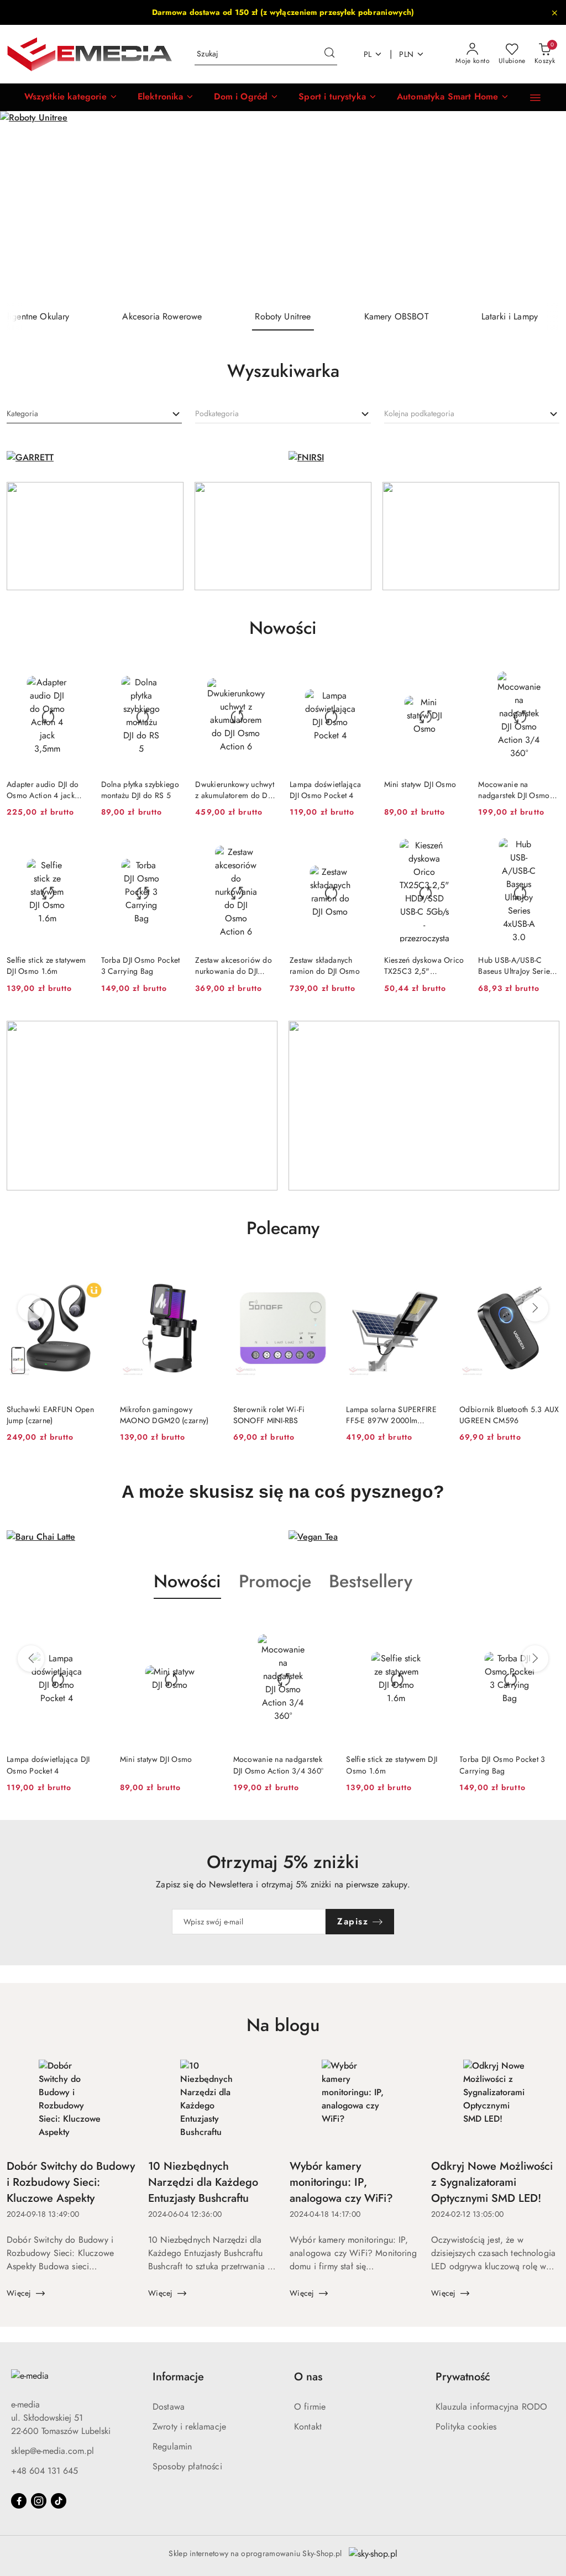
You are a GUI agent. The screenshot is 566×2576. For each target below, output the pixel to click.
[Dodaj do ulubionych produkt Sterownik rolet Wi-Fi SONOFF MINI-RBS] (207, 1274)
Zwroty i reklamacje (189, 2427)
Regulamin (172, 2446)
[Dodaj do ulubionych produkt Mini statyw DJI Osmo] (452, 675)
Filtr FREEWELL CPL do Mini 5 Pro (508, 1415)
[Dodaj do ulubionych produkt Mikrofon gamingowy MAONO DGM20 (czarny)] (94, 1274)
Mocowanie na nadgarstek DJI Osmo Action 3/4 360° (514, 790)
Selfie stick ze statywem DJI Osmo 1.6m (46, 966)
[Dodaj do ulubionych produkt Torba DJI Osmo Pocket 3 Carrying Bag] (169, 851)
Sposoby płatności (187, 2466)
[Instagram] (39, 2501)
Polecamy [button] (283, 1228)
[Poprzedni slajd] (24, 207)
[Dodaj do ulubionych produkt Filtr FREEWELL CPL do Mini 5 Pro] (547, 1274)
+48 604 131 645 (44, 2471)
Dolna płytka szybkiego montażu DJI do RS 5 (140, 790)
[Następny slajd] (542, 207)
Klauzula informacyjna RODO (491, 2407)
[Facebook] (19, 2501)
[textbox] (22, 414)
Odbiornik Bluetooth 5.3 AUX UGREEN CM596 (396, 1415)
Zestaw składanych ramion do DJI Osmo (325, 966)
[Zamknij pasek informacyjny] (554, 13)
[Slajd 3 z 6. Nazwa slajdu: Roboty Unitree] (283, 207)
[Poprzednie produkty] (31, 1308)
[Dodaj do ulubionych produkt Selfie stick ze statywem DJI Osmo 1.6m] (75, 851)
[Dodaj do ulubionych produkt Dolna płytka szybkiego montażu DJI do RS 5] (169, 675)
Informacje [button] (178, 2377)
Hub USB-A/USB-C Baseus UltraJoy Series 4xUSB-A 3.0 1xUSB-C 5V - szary (516, 966)
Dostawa (169, 2407)
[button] (71, 97)
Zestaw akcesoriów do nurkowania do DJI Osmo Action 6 (234, 966)
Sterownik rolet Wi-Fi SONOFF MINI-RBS (156, 1415)
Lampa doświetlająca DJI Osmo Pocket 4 (325, 790)
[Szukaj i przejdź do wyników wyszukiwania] (329, 54)
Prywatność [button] (463, 2377)
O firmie (310, 2407)
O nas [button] (308, 2377)
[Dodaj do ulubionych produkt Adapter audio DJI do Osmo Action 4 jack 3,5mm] (75, 675)
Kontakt (308, 2427)
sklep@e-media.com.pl (53, 2451)
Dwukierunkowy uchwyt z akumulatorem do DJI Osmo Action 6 (235, 790)
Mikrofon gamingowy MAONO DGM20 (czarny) (51, 1415)
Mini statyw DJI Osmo (420, 784)
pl (368, 54)
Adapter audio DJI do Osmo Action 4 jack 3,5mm (43, 790)
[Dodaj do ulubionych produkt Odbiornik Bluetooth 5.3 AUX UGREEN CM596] (433, 1274)
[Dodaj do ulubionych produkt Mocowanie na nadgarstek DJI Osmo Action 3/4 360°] (547, 675)
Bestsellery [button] (371, 1581)
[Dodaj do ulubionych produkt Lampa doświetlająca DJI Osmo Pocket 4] (358, 675)
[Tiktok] (59, 2501)
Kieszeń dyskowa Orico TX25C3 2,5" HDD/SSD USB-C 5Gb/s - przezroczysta (424, 966)
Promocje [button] (275, 1581)
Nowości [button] (187, 1581)
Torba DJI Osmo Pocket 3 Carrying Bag (141, 966)
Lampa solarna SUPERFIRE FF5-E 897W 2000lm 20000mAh (278, 1415)
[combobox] (94, 414)
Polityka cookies (466, 2427)
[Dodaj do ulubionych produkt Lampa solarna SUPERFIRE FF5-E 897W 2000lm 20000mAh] (320, 1274)
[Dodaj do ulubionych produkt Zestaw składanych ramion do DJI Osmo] (358, 851)
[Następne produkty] (535, 1308)
